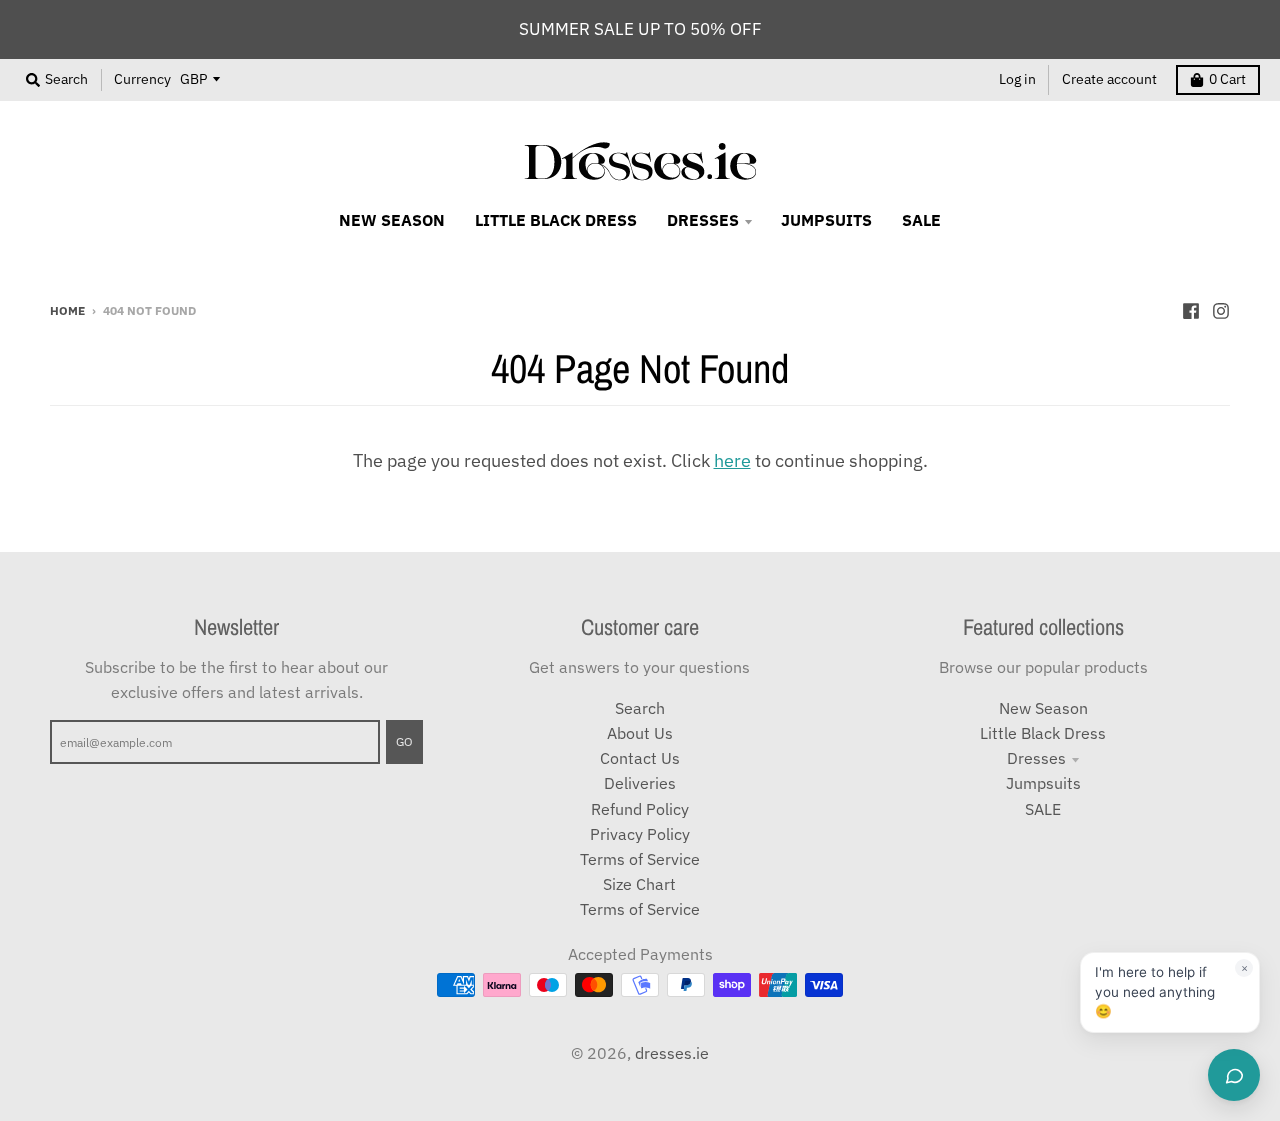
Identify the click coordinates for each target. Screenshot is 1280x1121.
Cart (1227, 79)
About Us (640, 733)
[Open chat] (1234, 1075)
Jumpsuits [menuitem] (826, 220)
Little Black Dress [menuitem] (556, 220)
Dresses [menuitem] (703, 220)
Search (640, 708)
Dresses (1036, 758)
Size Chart (639, 884)
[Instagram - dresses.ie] (1221, 309)
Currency (142, 79)
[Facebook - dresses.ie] (1191, 309)
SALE (1043, 809)
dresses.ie (672, 1053)
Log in (1017, 79)
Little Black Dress (1043, 733)
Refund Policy (640, 809)
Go (404, 741)
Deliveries (640, 783)
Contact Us (640, 758)
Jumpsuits (1043, 783)
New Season (1043, 708)
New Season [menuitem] (392, 220)
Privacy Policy (640, 834)
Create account (1109, 79)
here (732, 460)
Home (67, 310)
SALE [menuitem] (921, 220)
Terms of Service (640, 859)
